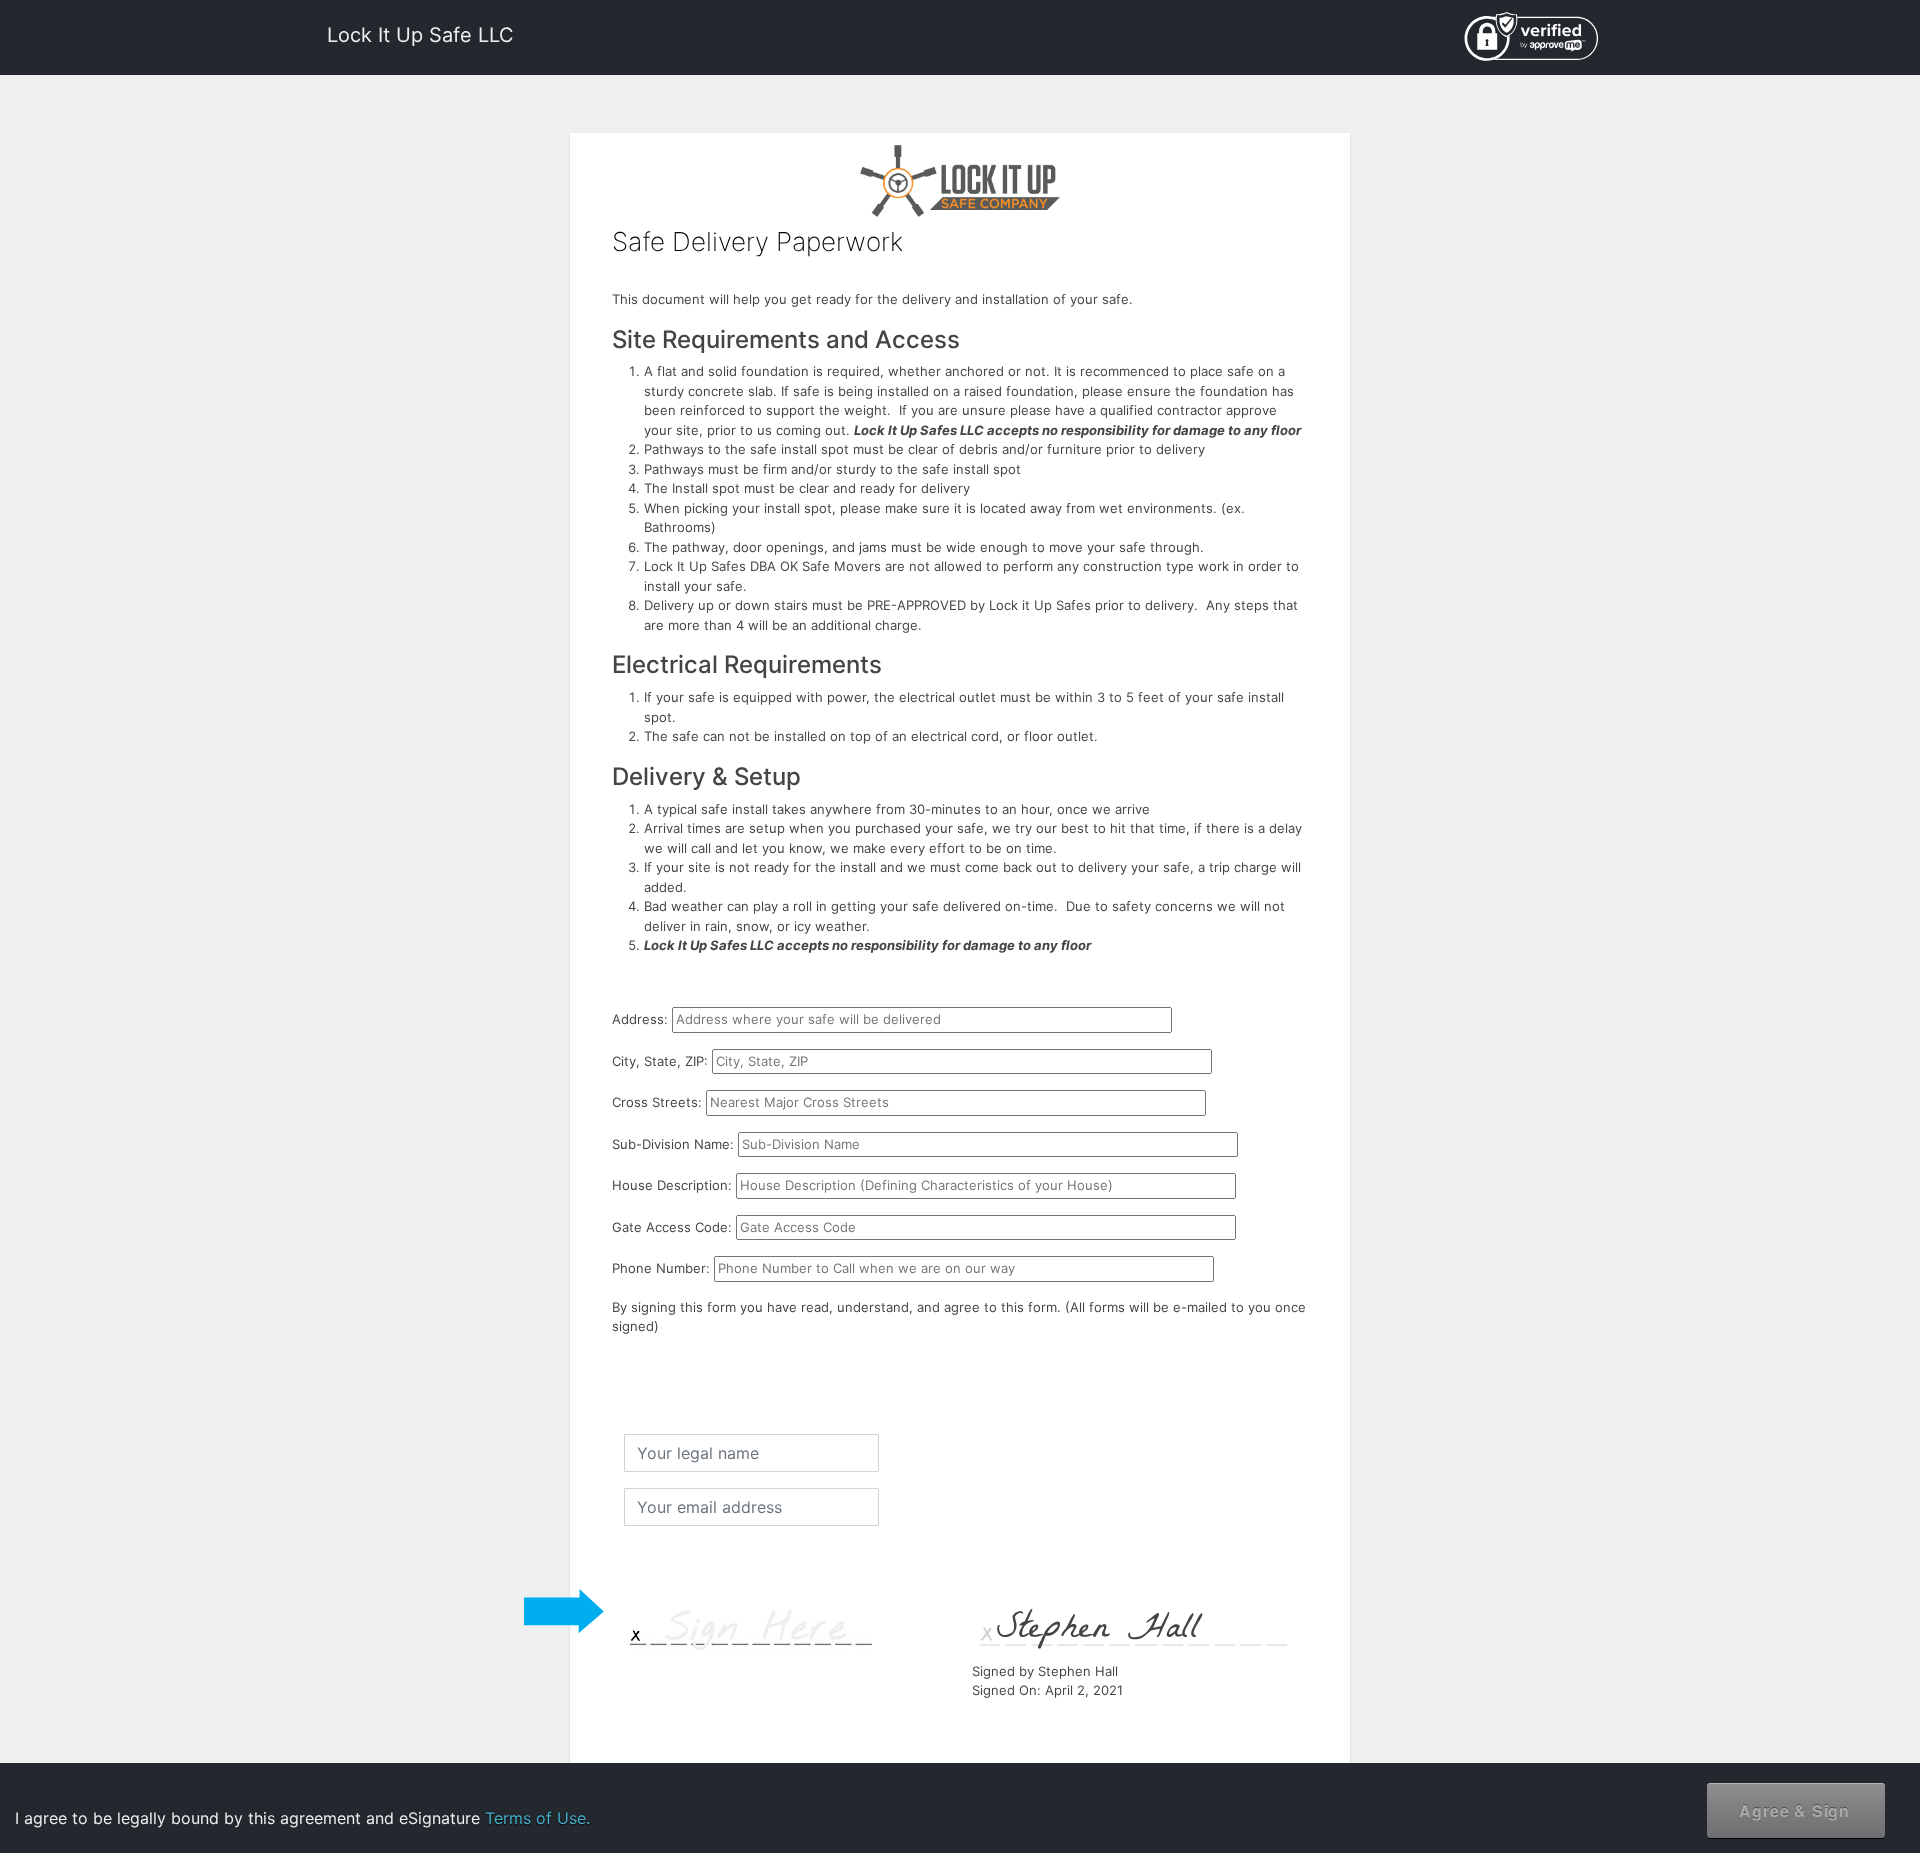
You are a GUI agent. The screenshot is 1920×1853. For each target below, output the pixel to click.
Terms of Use (1739, 1719)
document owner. (1686, 1782)
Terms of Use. (537, 1818)
